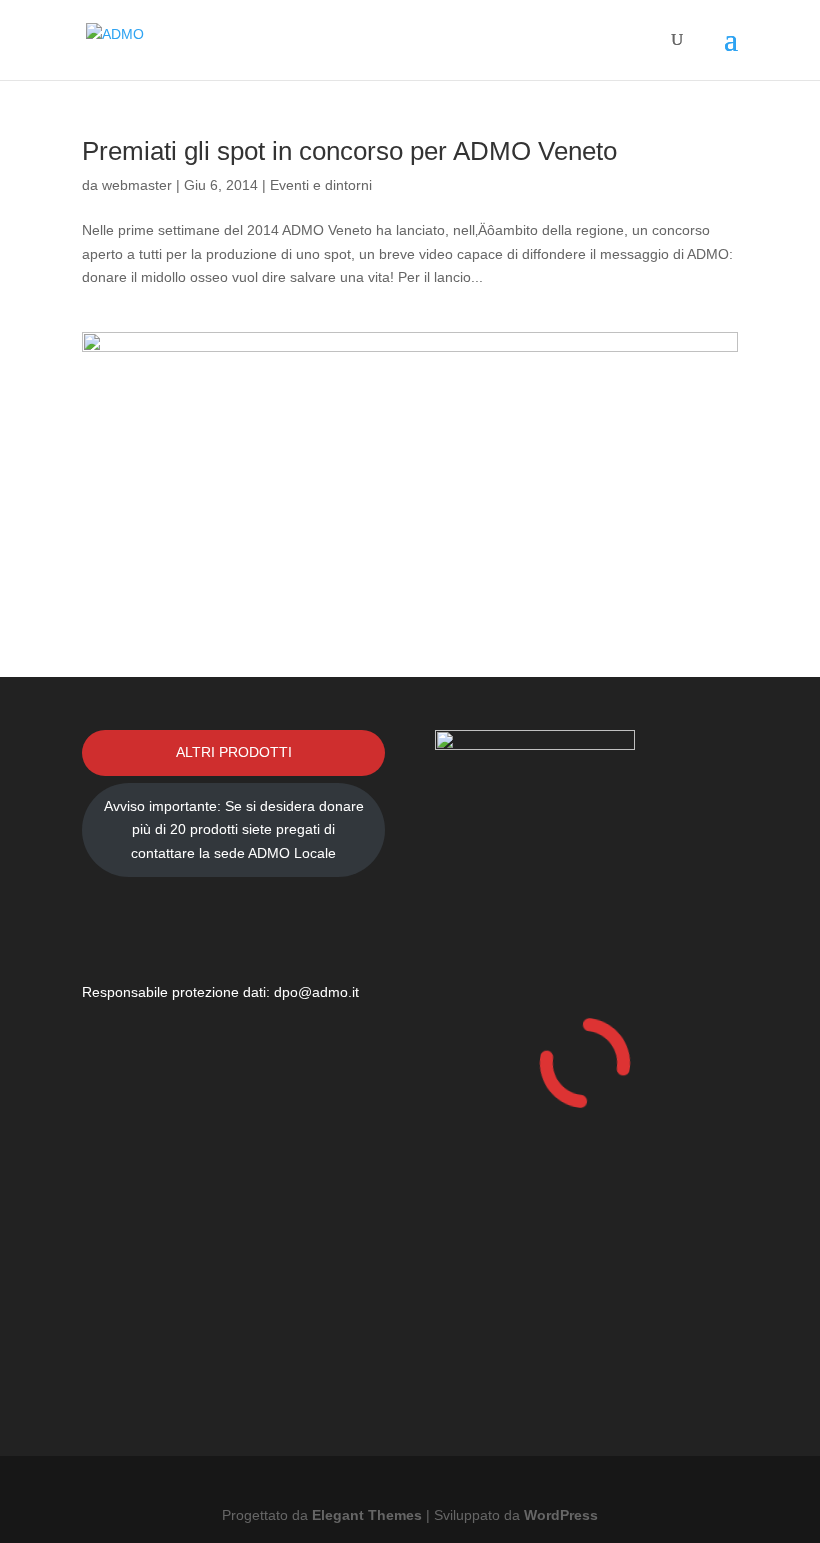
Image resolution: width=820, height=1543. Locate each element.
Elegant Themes (367, 1515)
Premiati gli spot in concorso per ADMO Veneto (349, 151)
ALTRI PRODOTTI (234, 752)
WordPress (561, 1515)
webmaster (137, 185)
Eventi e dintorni (321, 185)
